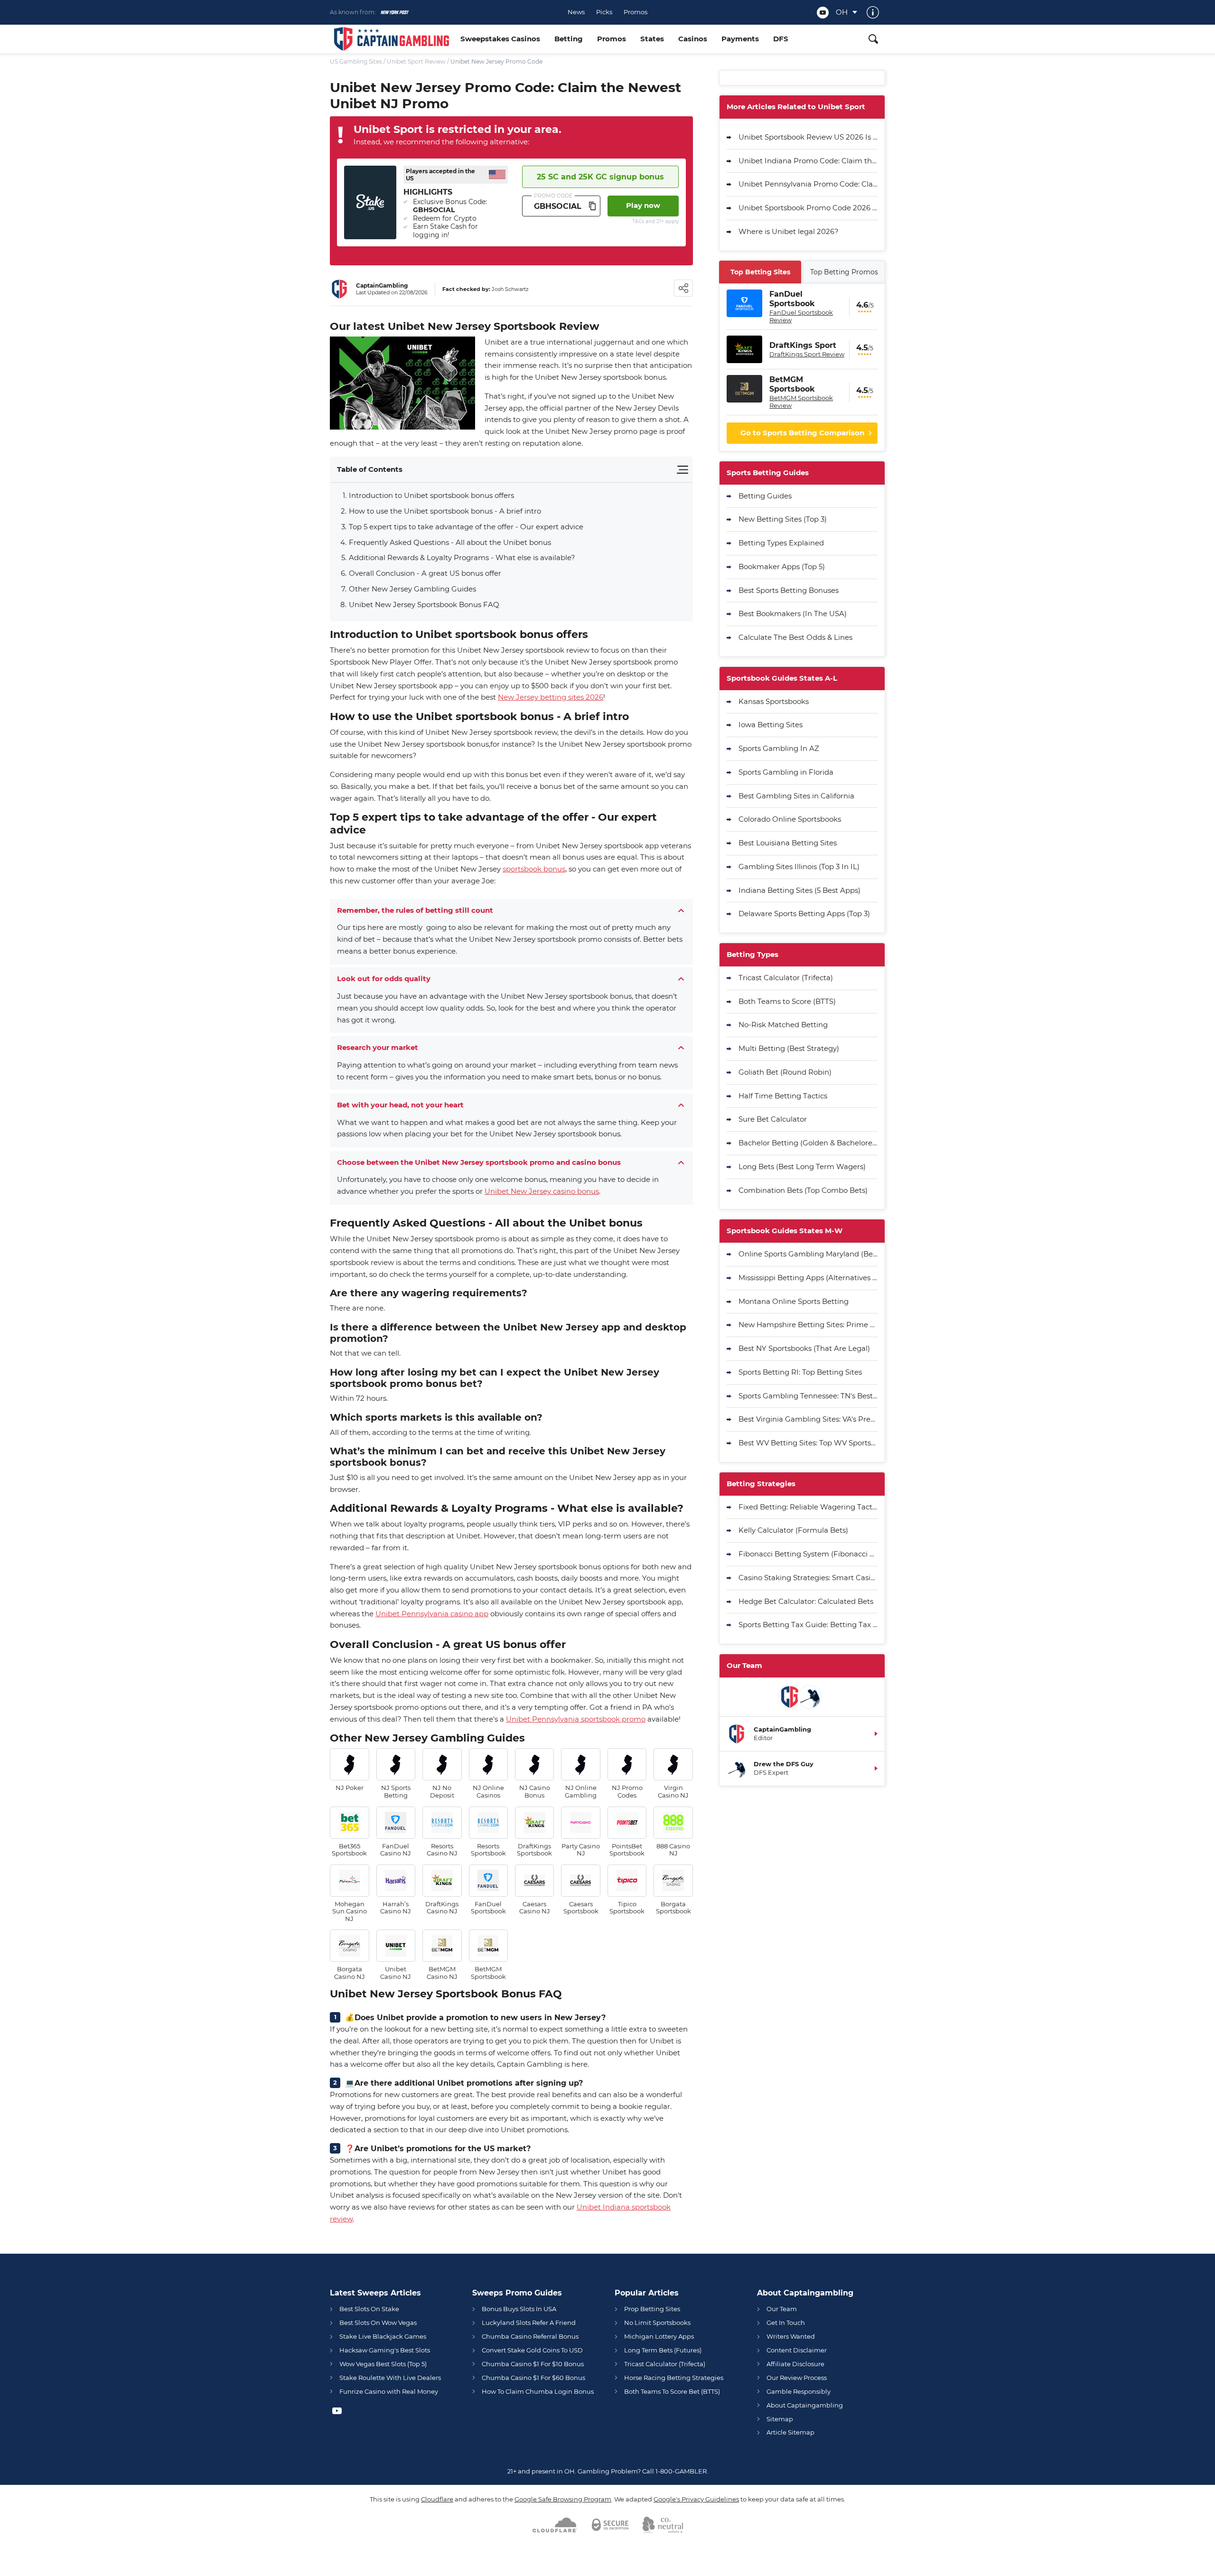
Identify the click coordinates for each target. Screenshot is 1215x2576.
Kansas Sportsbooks (774, 701)
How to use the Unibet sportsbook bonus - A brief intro (445, 511)
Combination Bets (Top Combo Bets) (803, 1190)
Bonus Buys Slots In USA (519, 2309)
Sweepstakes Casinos (500, 39)
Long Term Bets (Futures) (663, 2350)
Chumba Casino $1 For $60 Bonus (533, 2378)
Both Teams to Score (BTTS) (787, 1001)
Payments (740, 39)
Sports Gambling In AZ (779, 748)
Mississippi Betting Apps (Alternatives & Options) (808, 1278)
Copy (592, 206)
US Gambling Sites (356, 61)
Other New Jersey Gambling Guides (412, 589)
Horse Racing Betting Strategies (674, 2378)
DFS (781, 39)
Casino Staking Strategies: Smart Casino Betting (808, 1578)
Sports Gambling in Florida (786, 772)
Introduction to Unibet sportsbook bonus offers (431, 495)
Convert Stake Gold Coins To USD (532, 2350)
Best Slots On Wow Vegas (378, 2323)
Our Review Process (797, 2378)
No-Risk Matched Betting (783, 1025)
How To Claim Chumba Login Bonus (538, 2391)
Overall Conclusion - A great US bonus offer (425, 573)
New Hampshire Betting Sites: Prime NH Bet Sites (808, 1325)
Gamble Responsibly (799, 2391)
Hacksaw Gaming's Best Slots (385, 2350)
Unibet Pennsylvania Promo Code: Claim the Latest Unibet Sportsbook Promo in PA (808, 184)
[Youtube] (823, 13)
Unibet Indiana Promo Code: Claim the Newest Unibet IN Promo (808, 161)
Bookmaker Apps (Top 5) (782, 567)
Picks (604, 12)
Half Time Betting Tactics (783, 1096)
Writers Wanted (791, 2336)
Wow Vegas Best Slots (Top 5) (383, 2364)
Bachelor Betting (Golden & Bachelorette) (808, 1143)
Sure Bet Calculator (773, 1119)
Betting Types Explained (781, 543)
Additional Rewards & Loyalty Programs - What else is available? (462, 557)
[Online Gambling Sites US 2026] (392, 39)
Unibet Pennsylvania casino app (432, 1614)
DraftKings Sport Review (807, 354)
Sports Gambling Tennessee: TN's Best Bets (808, 1396)
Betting (569, 39)
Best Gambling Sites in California (796, 796)
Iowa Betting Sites (771, 725)
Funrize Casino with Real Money (389, 2391)
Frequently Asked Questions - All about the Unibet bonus (450, 542)
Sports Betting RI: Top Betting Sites (800, 1372)
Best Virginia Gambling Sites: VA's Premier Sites (808, 1419)
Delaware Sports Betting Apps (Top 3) (804, 913)
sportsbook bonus (534, 869)
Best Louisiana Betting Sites (788, 843)
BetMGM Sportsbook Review (801, 402)
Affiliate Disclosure (795, 2364)
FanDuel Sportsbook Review (801, 316)
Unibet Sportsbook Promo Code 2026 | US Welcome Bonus (808, 208)
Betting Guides (765, 496)
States (652, 39)
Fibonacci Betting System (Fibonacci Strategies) (808, 1554)
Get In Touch (786, 2323)
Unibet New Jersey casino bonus (542, 1191)
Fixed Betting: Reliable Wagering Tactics (808, 1507)
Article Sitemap (790, 2432)
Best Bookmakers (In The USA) (793, 614)
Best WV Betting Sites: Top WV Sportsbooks (808, 1443)
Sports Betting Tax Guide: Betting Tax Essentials (808, 1625)
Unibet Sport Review (416, 61)
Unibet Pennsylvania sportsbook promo (576, 1719)
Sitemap (780, 2419)
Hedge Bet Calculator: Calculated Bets (806, 1601)
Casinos (693, 39)
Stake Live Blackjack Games (383, 2336)
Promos (636, 12)
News (576, 12)
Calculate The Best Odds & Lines (795, 637)
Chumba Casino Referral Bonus (530, 2336)
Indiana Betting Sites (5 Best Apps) (799, 890)
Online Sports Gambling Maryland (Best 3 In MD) (808, 1254)
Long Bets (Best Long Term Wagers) (802, 1166)
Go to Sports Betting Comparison (802, 433)
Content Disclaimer (797, 2350)
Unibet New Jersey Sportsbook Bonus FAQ (424, 604)
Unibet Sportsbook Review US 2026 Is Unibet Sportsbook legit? (808, 137)
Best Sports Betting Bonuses (789, 590)
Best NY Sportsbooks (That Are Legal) (804, 1348)
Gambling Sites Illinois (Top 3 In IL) (799, 866)
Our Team (782, 2309)
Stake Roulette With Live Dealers (390, 2378)
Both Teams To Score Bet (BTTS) (672, 2391)
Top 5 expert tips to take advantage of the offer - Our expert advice (466, 527)
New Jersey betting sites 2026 (551, 697)
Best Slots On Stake (369, 2309)
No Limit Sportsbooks (657, 2323)
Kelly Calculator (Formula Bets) (793, 1530)
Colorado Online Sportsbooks (790, 819)
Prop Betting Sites (652, 2309)
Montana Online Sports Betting (794, 1301)
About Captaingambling (805, 2405)
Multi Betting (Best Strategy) (789, 1048)
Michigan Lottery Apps (659, 2336)
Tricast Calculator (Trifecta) (786, 978)
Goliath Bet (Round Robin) (785, 1072)
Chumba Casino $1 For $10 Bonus (533, 2364)
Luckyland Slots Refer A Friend (529, 2323)
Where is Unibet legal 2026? (789, 231)
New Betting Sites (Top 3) (783, 519)
